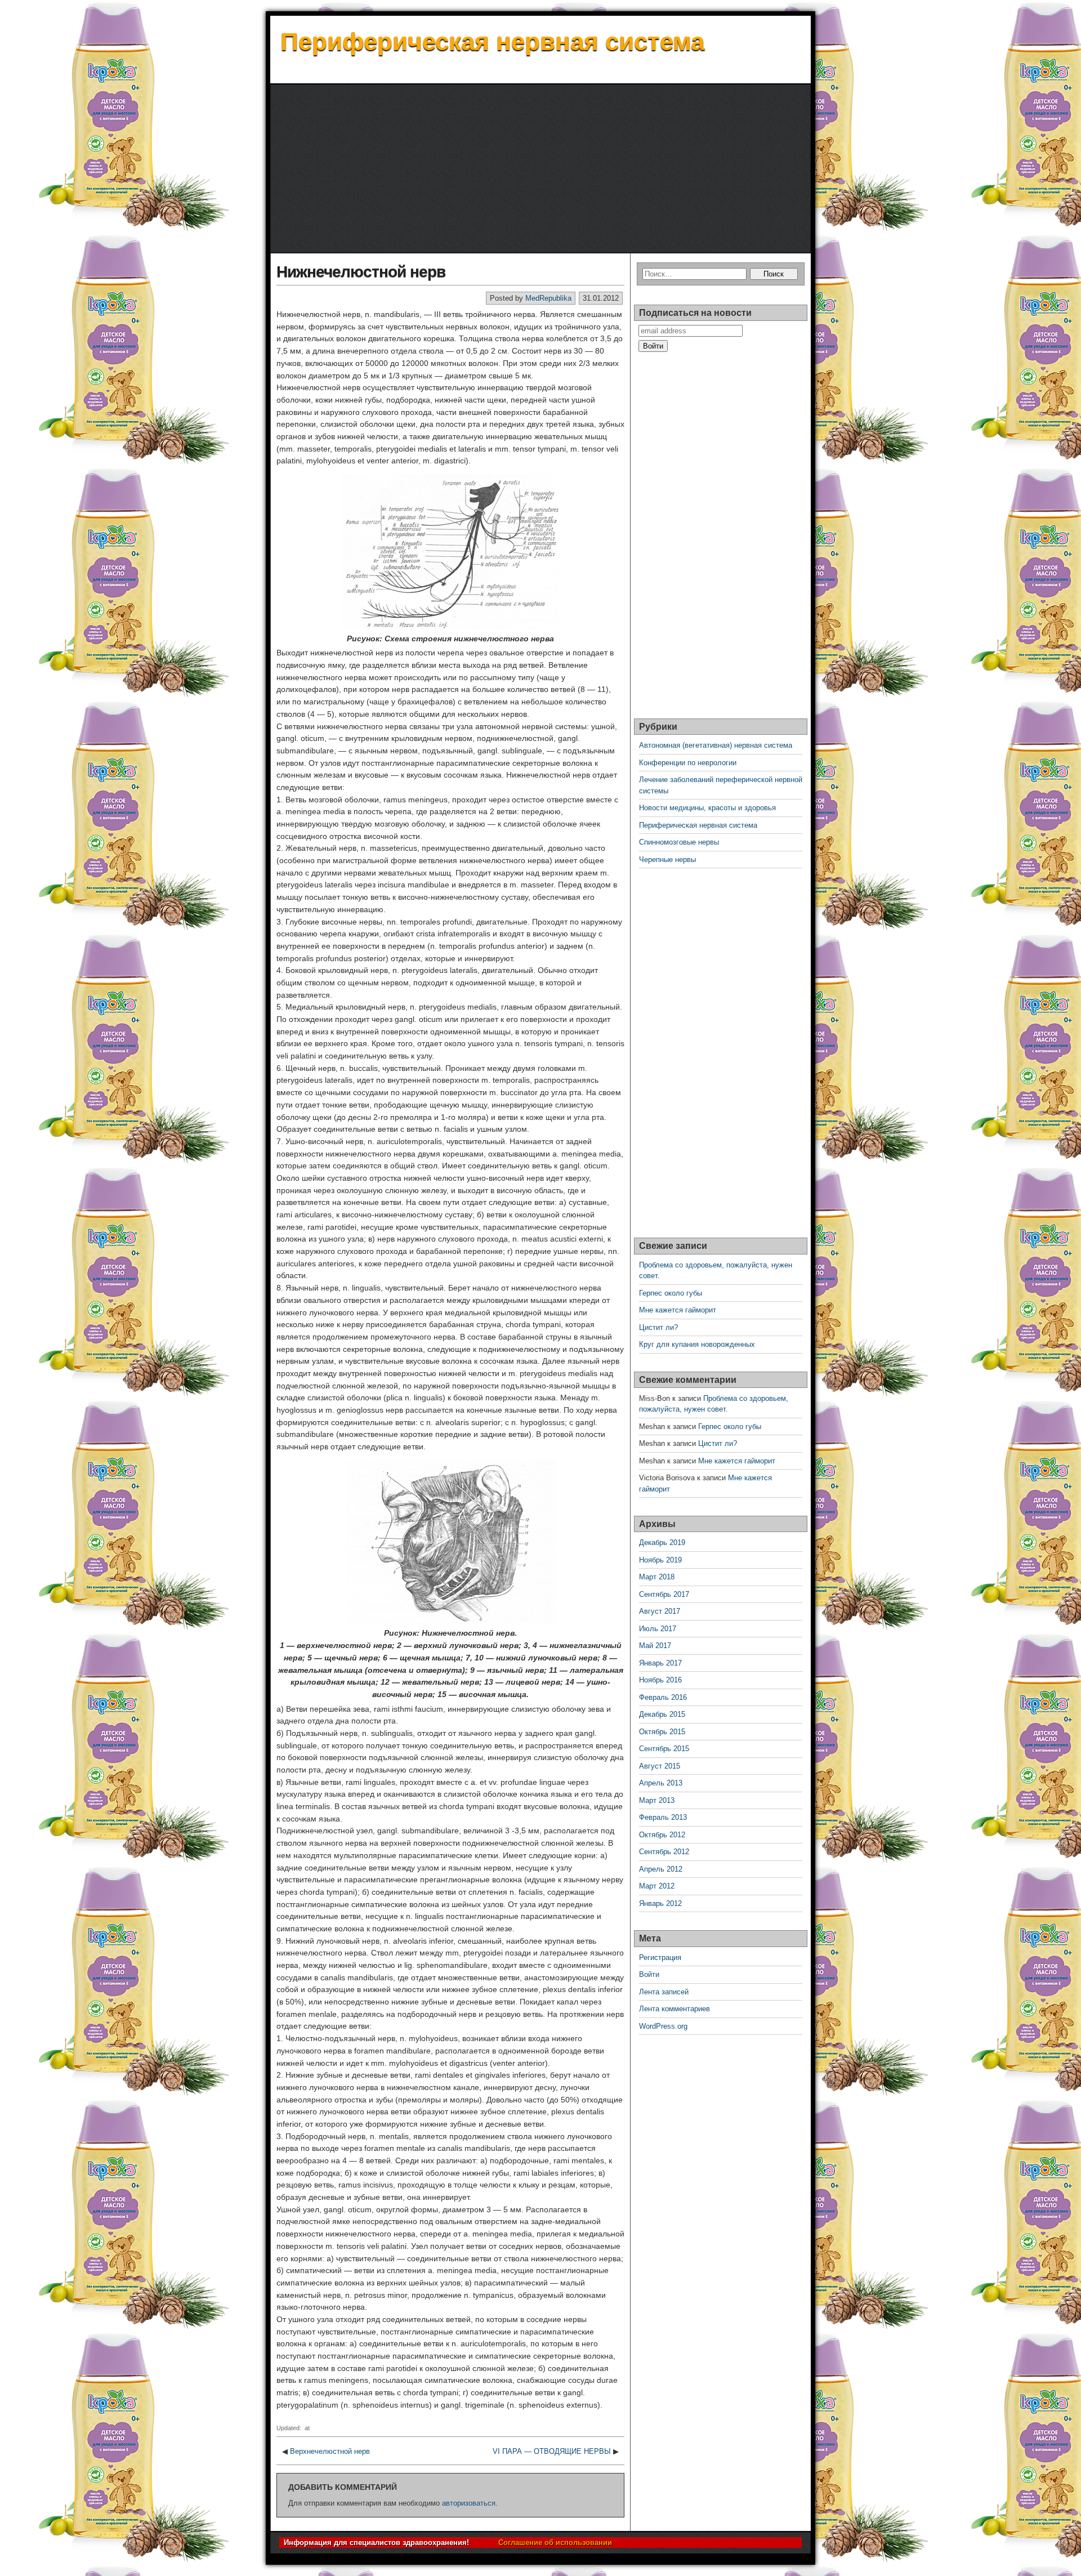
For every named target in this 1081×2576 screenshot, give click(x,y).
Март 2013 (657, 1800)
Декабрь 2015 (662, 1714)
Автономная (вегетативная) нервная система (716, 745)
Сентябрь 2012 (664, 1852)
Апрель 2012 (661, 1869)
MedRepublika (548, 298)
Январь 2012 (660, 1903)
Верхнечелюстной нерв (330, 2451)
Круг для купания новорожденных (697, 1344)
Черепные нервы (667, 860)
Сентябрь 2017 (664, 1594)
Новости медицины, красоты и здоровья (707, 808)
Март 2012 (657, 1886)
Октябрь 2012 (662, 1835)
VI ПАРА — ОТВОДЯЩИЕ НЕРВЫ (552, 2451)
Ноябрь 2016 (660, 1680)
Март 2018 (657, 1577)
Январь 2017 (660, 1663)
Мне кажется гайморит (678, 1310)
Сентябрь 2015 (664, 1749)
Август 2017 (660, 1611)
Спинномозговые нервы (679, 842)
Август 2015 (660, 1766)
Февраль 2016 (663, 1697)
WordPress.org (663, 2026)
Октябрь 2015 (662, 1732)
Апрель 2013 (661, 1783)
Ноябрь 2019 (660, 1560)
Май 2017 (655, 1646)
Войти (649, 1974)
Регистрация (660, 1957)
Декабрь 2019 (662, 1543)
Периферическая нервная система (492, 41)
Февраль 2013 (663, 1817)
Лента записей (664, 1992)
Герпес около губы (671, 1293)
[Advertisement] (540, 169)
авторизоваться (469, 2503)
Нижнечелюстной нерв (361, 272)
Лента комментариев (674, 2009)
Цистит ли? (658, 1327)
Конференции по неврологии (688, 763)
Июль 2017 (658, 1629)
